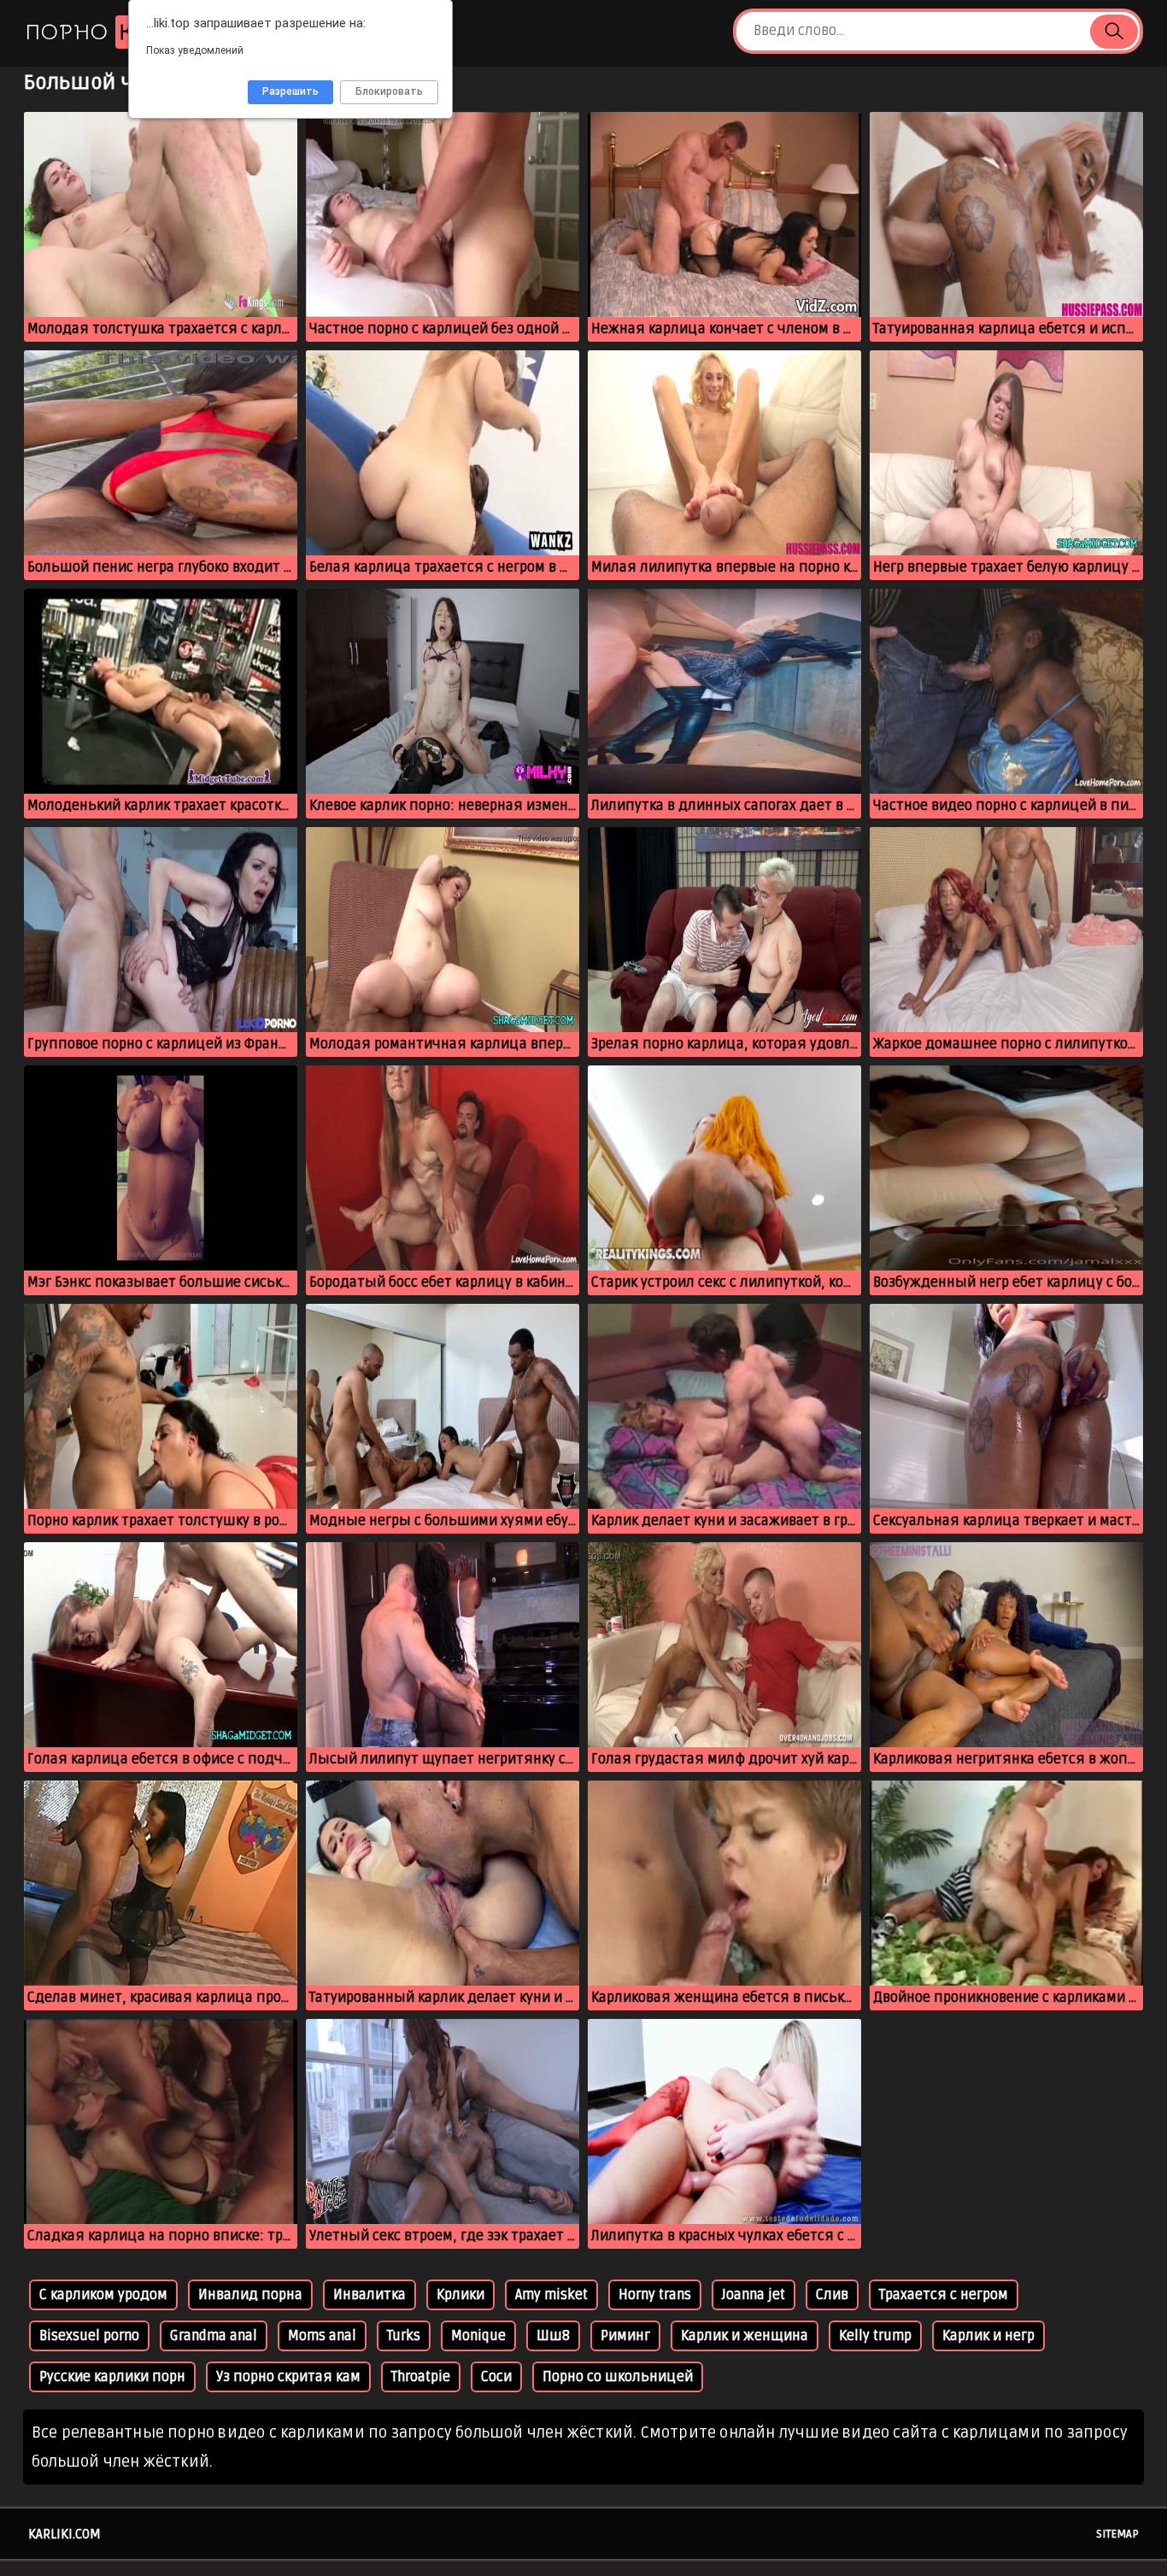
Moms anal (322, 2336)
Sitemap (1117, 2534)
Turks (404, 2336)
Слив (832, 2295)
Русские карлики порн (112, 2377)
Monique (478, 2336)
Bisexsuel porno (89, 2336)
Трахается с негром (944, 2295)
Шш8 (553, 2336)
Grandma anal (214, 2336)
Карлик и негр (988, 2336)
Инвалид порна (250, 2295)
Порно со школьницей (618, 2377)
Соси (496, 2377)
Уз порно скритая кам (288, 2377)
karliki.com (65, 2534)
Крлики (460, 2295)
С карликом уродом (103, 2295)
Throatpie (421, 2377)
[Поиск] (1114, 32)
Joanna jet (754, 2295)
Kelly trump (875, 2336)
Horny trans (655, 2295)
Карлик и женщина (745, 2336)
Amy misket (551, 2295)
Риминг (625, 2336)
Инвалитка (369, 2295)
